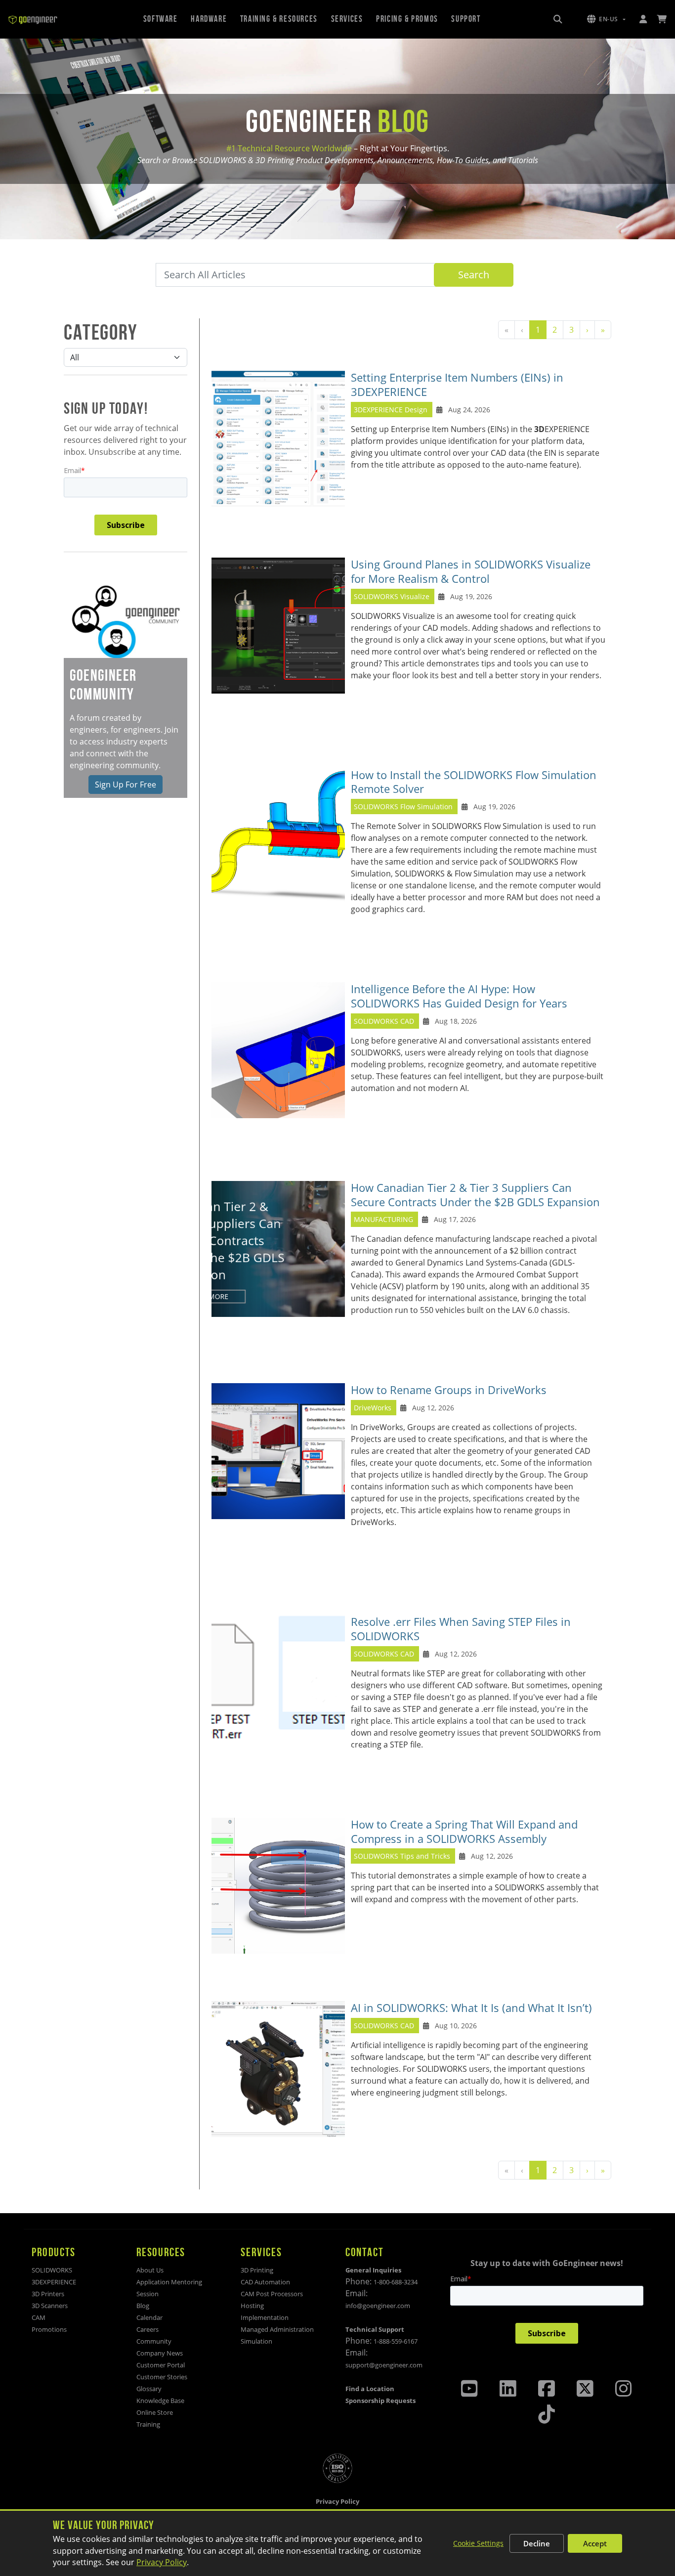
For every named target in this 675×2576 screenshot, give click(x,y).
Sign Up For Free (126, 785)
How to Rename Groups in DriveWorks (449, 1390)
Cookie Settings (478, 2543)
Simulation (256, 2341)
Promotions (49, 2329)
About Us (150, 2270)
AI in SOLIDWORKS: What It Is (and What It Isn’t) (471, 2008)
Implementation (265, 2317)
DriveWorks (373, 1408)
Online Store (155, 2412)
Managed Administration (277, 2329)
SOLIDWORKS (52, 2270)
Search (474, 275)
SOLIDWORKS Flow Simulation (404, 807)
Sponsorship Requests (380, 2401)
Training (148, 2424)
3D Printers (48, 2294)
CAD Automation (265, 2282)
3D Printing (257, 2270)
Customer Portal (161, 2365)
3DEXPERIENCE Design (391, 410)
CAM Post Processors (272, 2294)
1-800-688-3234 (396, 2282)
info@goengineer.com (378, 2306)
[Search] (558, 19)
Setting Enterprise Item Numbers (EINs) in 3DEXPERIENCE (457, 385)
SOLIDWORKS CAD (384, 1021)
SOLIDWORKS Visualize (392, 596)
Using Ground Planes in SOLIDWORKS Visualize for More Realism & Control (471, 571)
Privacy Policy (162, 2562)
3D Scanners (50, 2306)
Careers (148, 2329)
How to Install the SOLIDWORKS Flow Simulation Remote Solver (474, 782)
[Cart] (662, 19)
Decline (537, 2543)
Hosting (252, 2306)
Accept (595, 2543)
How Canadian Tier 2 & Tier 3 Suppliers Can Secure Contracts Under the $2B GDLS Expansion (475, 1195)
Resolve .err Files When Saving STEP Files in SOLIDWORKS (461, 1629)
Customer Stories (162, 2377)
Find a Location (370, 2389)
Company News (160, 2353)
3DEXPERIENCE (54, 2282)
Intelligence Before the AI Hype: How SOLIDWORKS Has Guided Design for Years (459, 996)
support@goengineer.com (384, 2365)
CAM (39, 2317)
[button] (606, 19)
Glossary (149, 2389)
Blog (143, 2306)
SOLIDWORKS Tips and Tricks (402, 1856)
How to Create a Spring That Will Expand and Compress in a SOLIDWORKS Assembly (464, 1832)
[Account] (643, 19)
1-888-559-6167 (396, 2341)
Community (154, 2341)
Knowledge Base (160, 2401)
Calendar (149, 2317)
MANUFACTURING (383, 1219)
